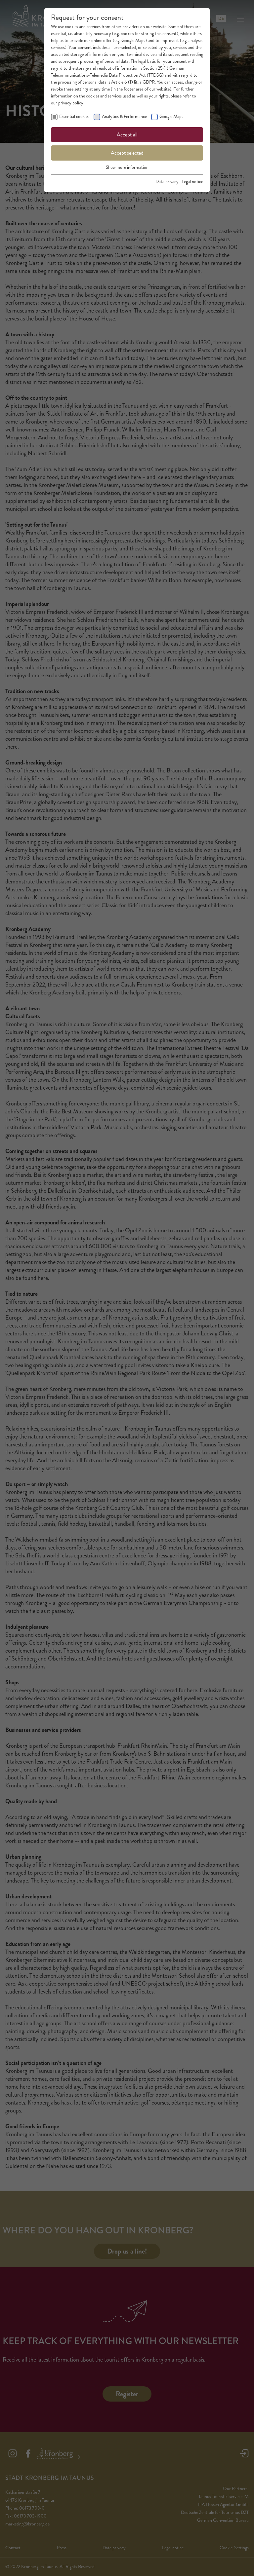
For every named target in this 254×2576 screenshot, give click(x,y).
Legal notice (192, 182)
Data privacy (167, 182)
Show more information (127, 167)
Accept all (127, 135)
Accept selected (127, 153)
